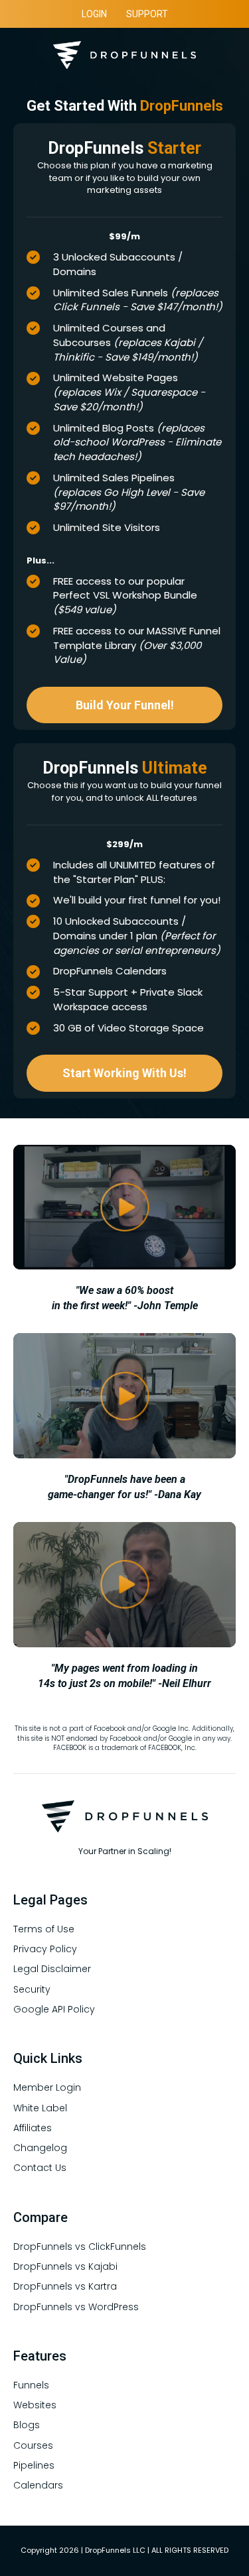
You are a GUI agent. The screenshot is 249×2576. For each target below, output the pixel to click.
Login (94, 14)
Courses (33, 2445)
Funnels (31, 2385)
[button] (124, 705)
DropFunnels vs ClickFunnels (80, 2247)
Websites (35, 2405)
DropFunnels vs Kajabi (65, 2266)
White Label (40, 2108)
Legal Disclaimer (52, 1969)
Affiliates (33, 2128)
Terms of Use (44, 1929)
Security (32, 1989)
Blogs (27, 2425)
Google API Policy (54, 2009)
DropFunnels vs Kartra (65, 2286)
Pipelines (34, 2465)
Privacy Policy (45, 1949)
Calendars (38, 2485)
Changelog (40, 2148)
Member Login (47, 2087)
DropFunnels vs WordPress (76, 2307)
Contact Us (40, 2168)
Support (147, 14)
